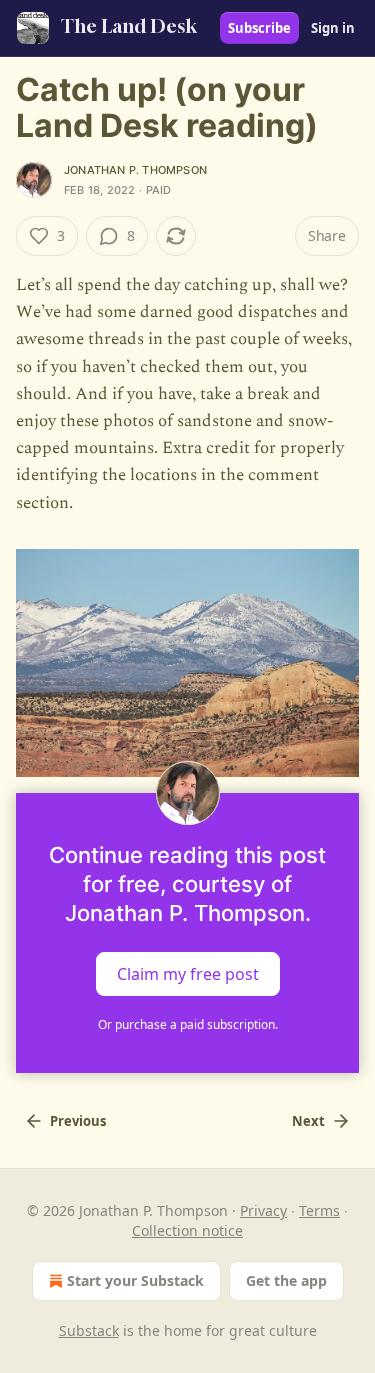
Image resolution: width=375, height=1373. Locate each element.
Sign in (333, 28)
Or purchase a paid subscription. (188, 1024)
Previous (78, 1121)
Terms (319, 1210)
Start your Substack (135, 1280)
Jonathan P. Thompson (135, 170)
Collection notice (187, 1230)
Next (308, 1121)
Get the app (286, 1280)
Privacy (263, 1210)
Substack (89, 1330)
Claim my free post (188, 974)
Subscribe (259, 28)
